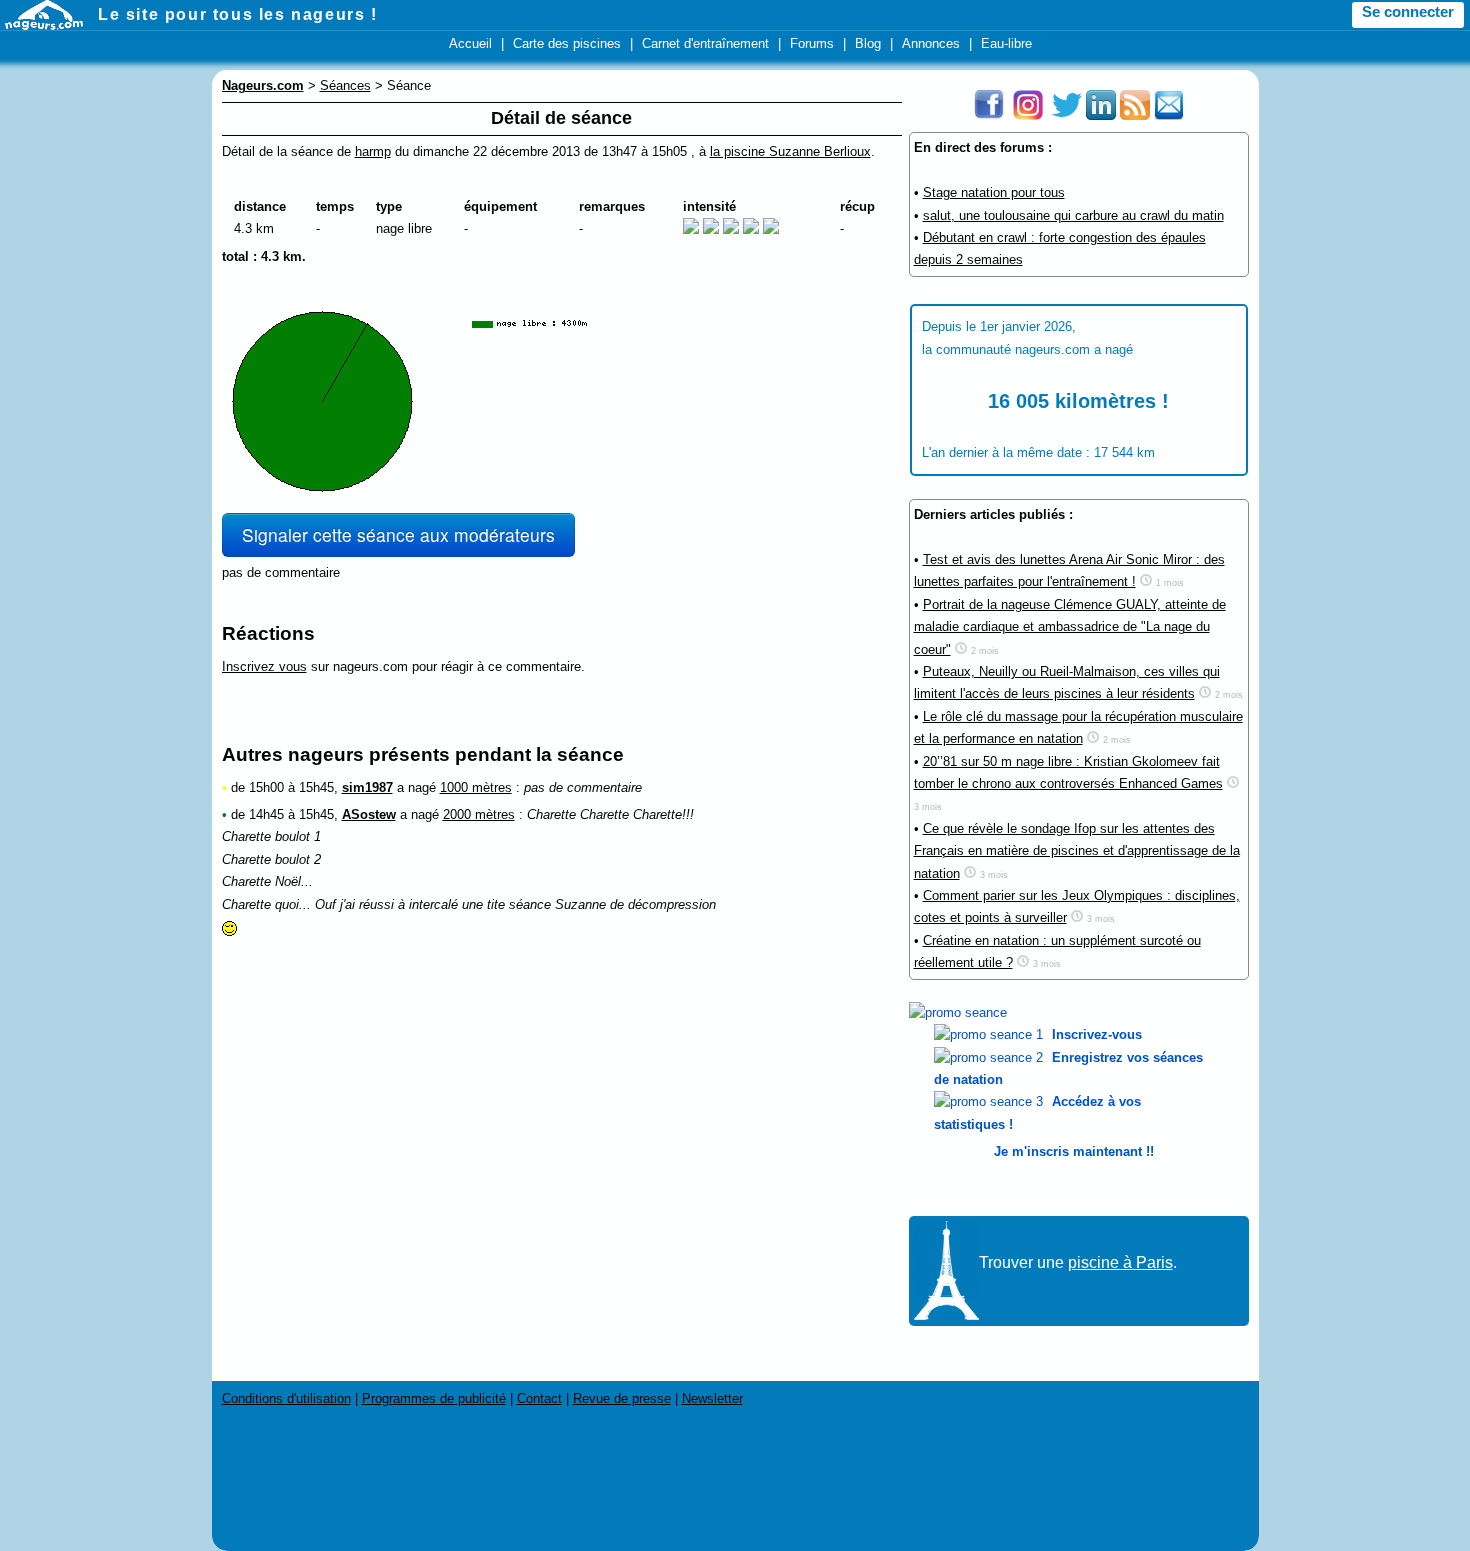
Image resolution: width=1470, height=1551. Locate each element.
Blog (868, 43)
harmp (373, 151)
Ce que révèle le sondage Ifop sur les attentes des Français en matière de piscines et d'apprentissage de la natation (1077, 851)
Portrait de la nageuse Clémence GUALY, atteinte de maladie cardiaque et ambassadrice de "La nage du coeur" (1070, 627)
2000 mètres (479, 814)
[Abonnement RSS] (1135, 115)
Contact (539, 1398)
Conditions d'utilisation (286, 1398)
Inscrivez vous (264, 666)
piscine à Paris (1120, 1262)
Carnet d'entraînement (705, 43)
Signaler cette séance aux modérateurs (398, 534)
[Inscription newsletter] (1169, 115)
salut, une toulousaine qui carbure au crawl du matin (1073, 215)
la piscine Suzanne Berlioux (790, 151)
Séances (345, 85)
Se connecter (1408, 12)
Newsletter (712, 1398)
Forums (812, 43)
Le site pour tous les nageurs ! (238, 14)
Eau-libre (1006, 43)
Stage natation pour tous (994, 192)
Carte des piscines (567, 43)
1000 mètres (476, 787)
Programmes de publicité (434, 1398)
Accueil (470, 43)
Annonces (931, 43)
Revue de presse (622, 1398)
